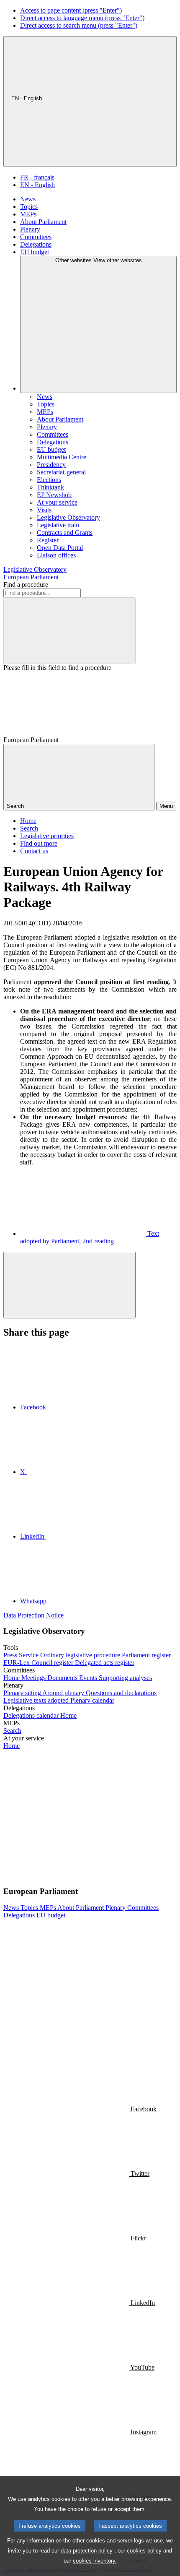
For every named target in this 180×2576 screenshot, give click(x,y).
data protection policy (87, 2551)
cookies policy (144, 2551)
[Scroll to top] (69, 1285)
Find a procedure (26, 585)
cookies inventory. (95, 2561)
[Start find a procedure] (69, 631)
